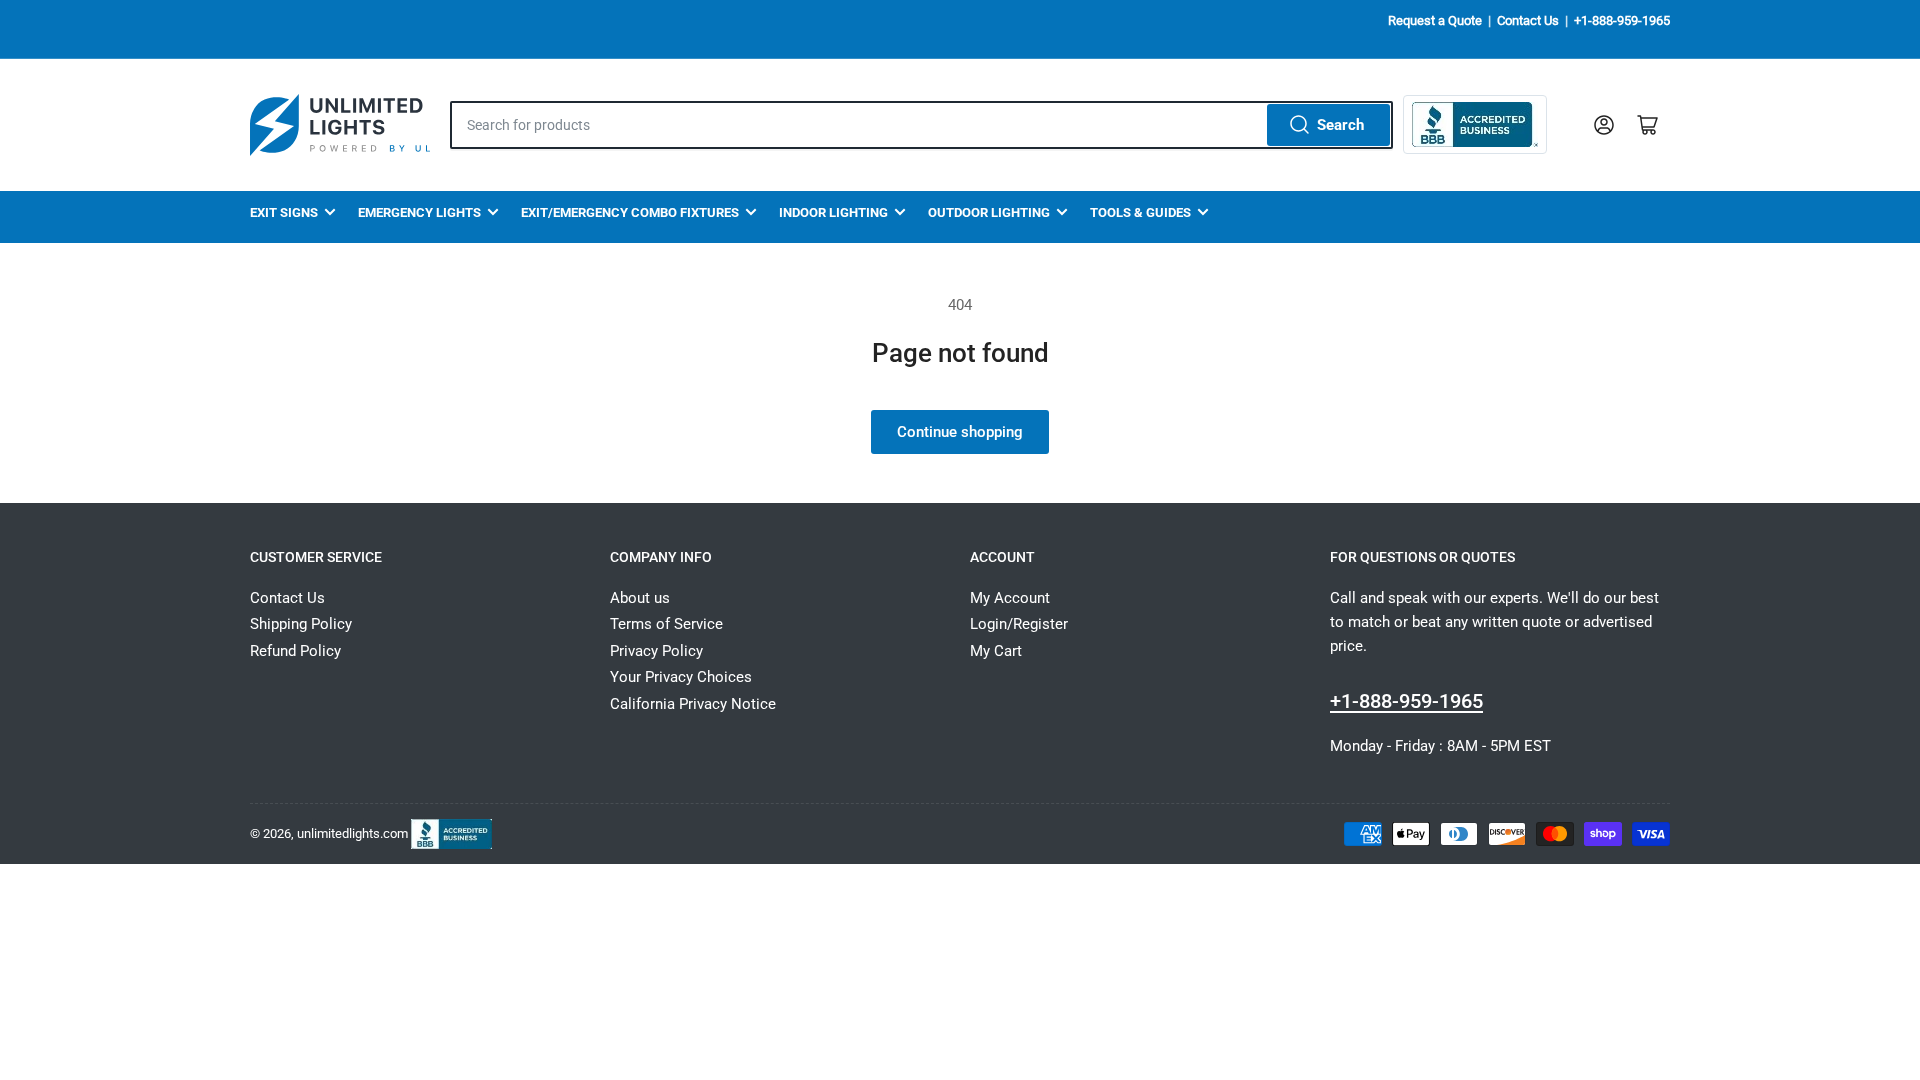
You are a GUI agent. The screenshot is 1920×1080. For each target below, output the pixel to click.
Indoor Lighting (833, 212)
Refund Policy (295, 651)
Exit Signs (284, 212)
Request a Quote (1435, 20)
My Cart (996, 651)
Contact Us (1528, 20)
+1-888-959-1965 (1622, 20)
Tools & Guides (1140, 212)
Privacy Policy (656, 651)
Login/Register (1019, 624)
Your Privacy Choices (681, 677)
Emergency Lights (419, 212)
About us (640, 598)
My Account (1010, 598)
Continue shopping (960, 432)
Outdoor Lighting (989, 212)
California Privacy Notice (693, 704)
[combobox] (921, 125)
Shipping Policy (301, 624)
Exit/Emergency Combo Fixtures (630, 212)
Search (1340, 125)
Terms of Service (666, 624)
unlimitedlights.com (352, 832)
